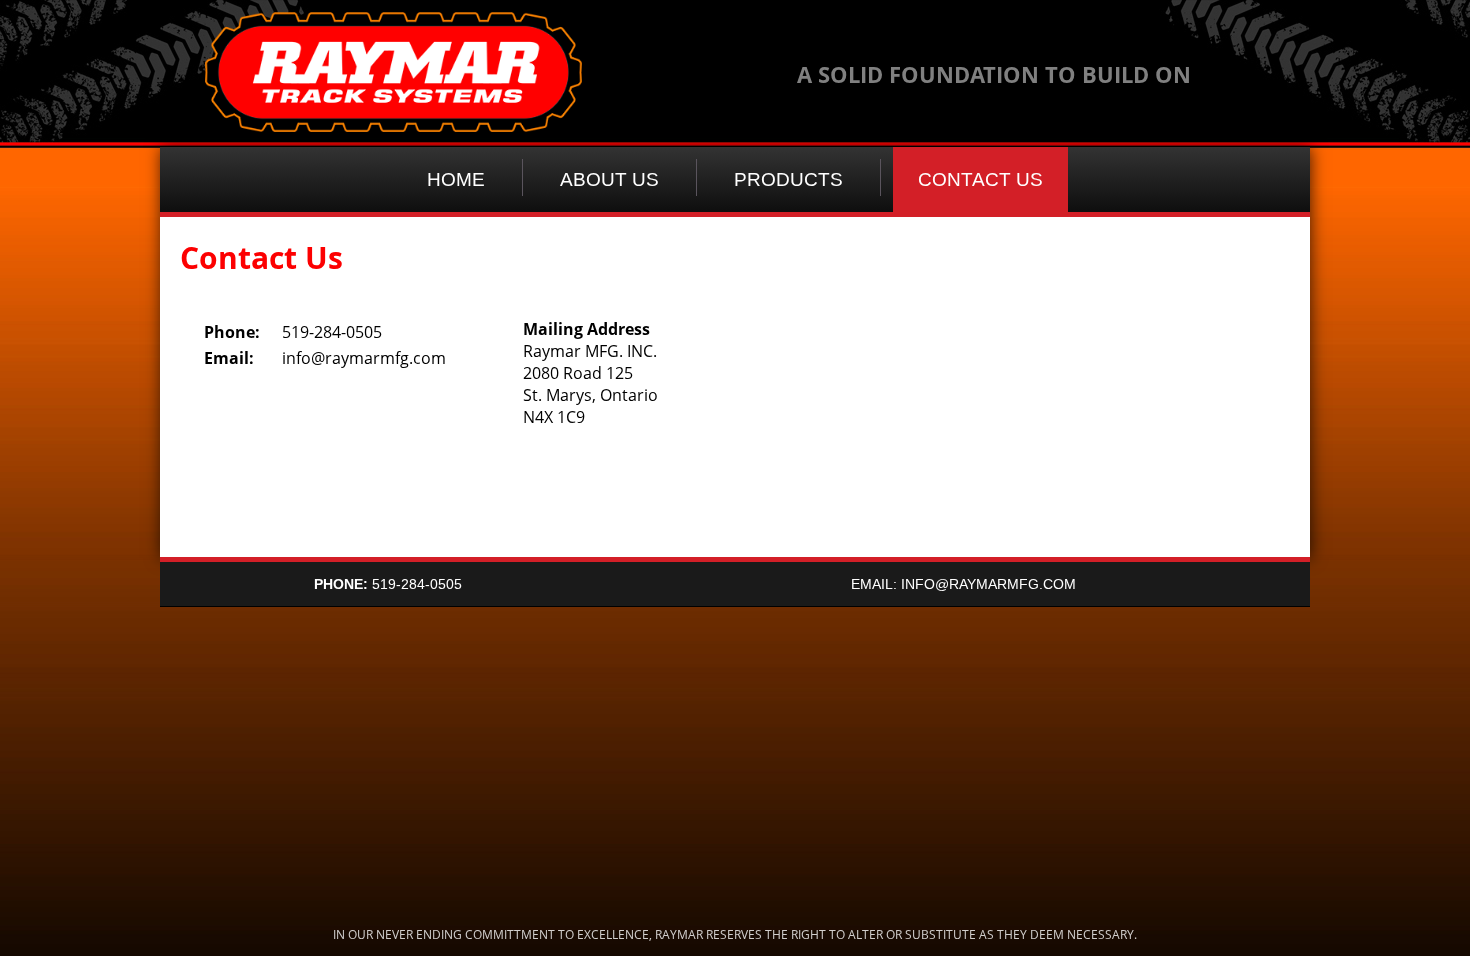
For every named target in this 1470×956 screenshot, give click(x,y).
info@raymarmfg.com (364, 358)
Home (456, 179)
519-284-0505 (388, 584)
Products (788, 179)
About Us (609, 179)
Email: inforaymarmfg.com (963, 584)
